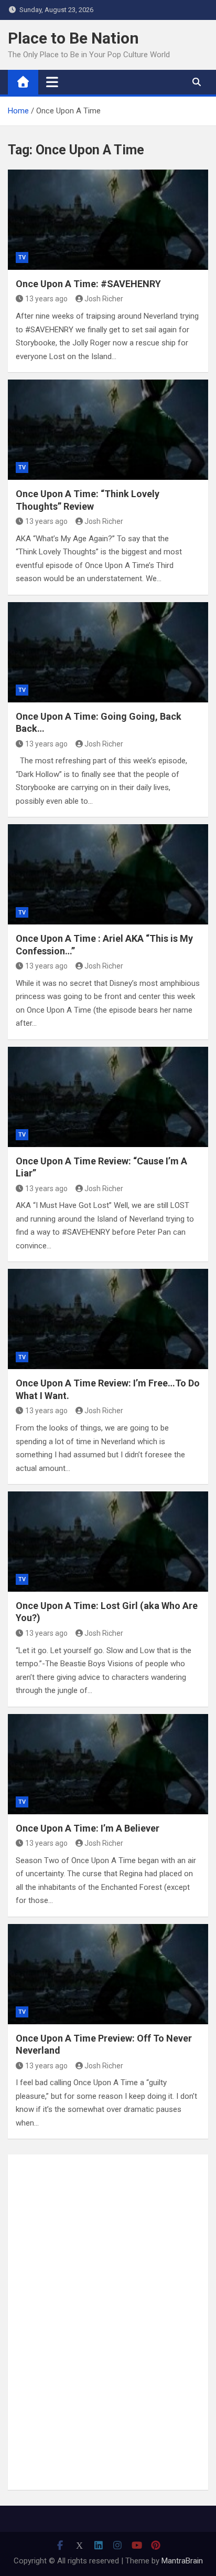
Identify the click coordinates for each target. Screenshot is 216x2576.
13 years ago (46, 299)
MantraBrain (182, 2561)
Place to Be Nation (73, 38)
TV (22, 257)
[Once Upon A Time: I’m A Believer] (108, 1764)
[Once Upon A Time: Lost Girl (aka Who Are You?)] (108, 1542)
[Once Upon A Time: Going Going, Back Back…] (108, 652)
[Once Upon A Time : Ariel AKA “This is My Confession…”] (108, 874)
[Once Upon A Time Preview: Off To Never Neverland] (108, 1974)
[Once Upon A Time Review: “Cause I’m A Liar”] (108, 1097)
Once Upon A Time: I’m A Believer (88, 1828)
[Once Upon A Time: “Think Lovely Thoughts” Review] (108, 430)
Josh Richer (104, 299)
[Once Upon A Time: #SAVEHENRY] (108, 220)
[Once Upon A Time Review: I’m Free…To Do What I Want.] (108, 1319)
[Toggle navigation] (52, 82)
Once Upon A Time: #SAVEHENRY (88, 284)
